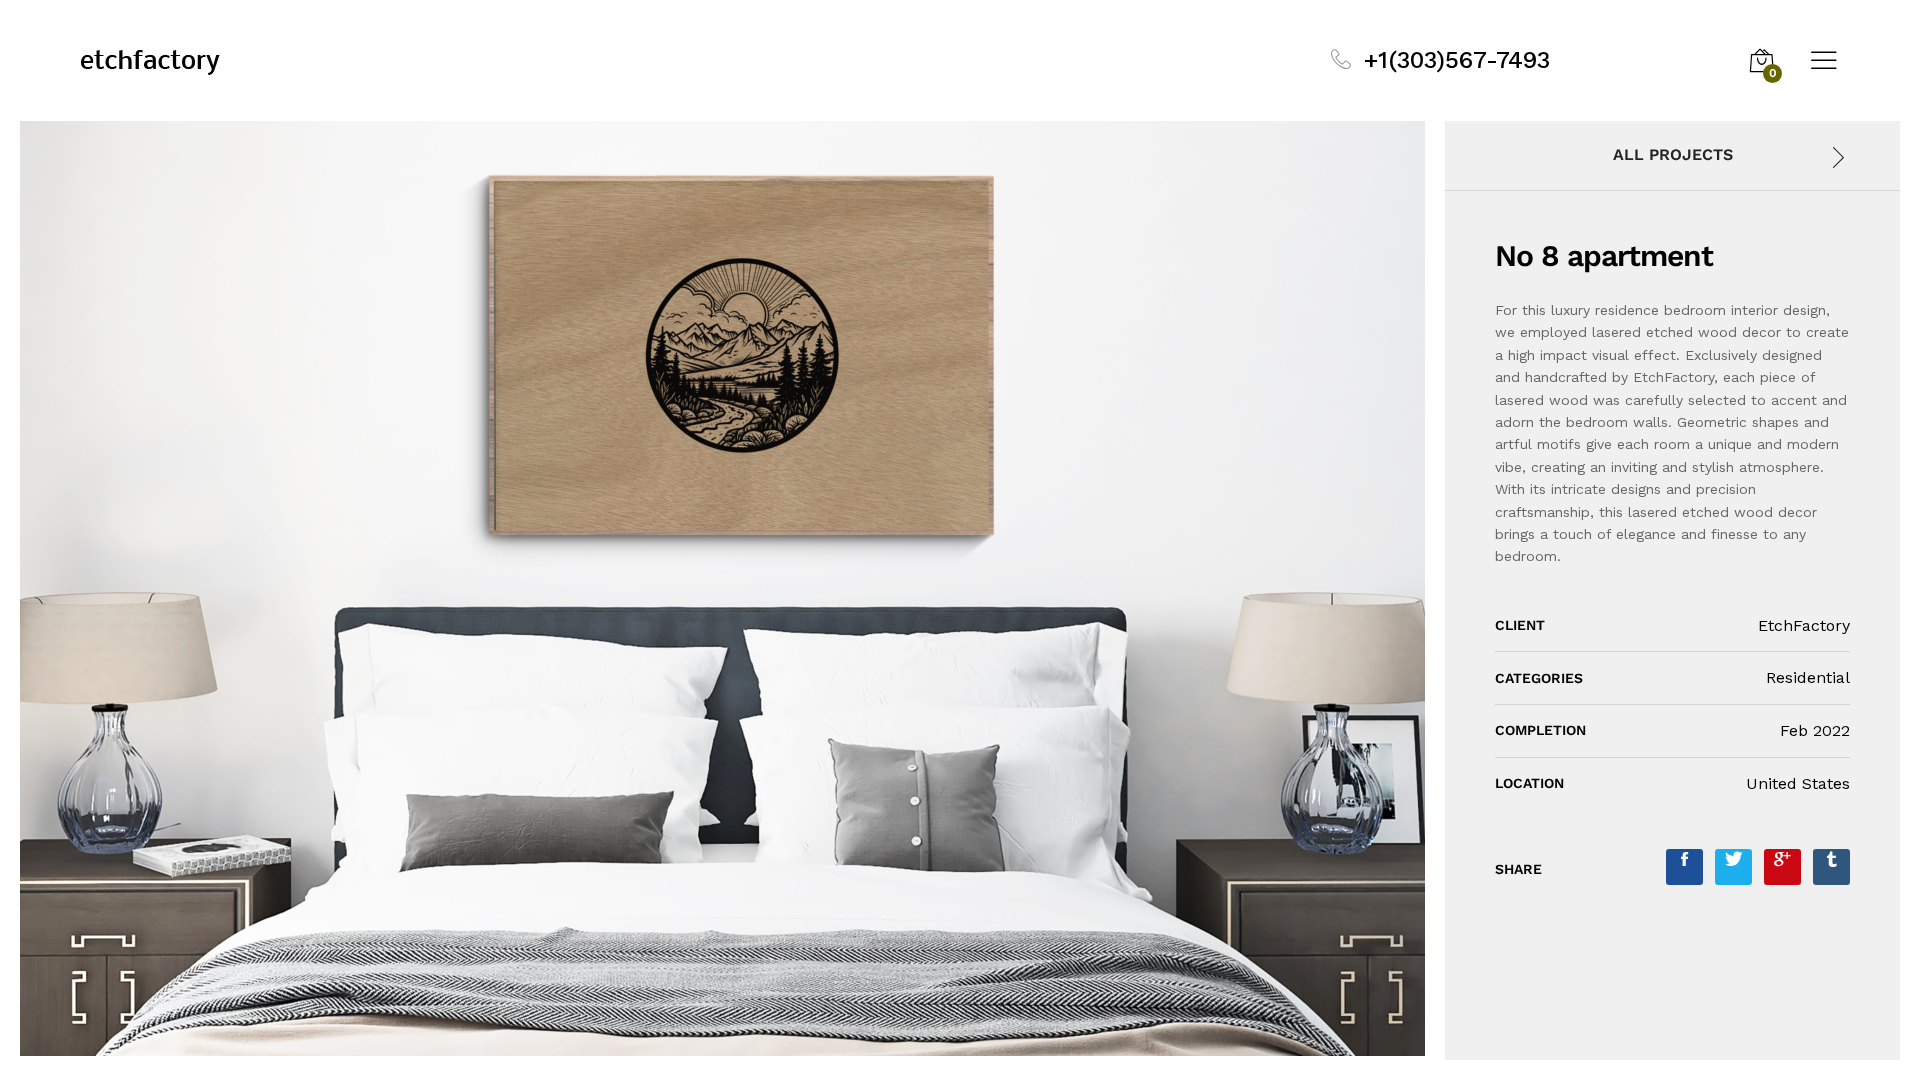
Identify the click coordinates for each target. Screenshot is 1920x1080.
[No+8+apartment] (1733, 867)
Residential (1808, 677)
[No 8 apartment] (1684, 867)
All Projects (1673, 154)
